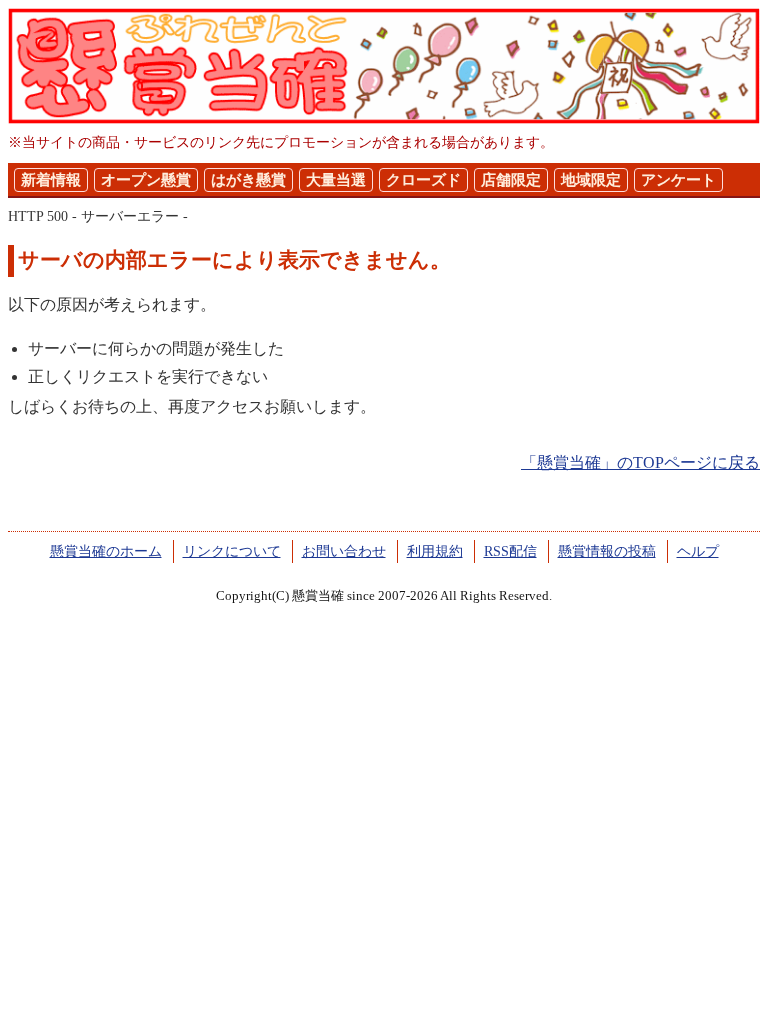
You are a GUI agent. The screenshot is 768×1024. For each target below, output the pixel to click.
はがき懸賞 (248, 180)
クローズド (423, 180)
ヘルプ (698, 551)
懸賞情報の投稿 (607, 551)
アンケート (678, 180)
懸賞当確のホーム (106, 551)
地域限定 (591, 180)
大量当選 (336, 180)
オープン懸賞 (146, 180)
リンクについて (232, 551)
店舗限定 (511, 180)
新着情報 (51, 180)
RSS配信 (510, 551)
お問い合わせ (344, 551)
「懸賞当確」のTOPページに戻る (640, 462)
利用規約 (435, 551)
